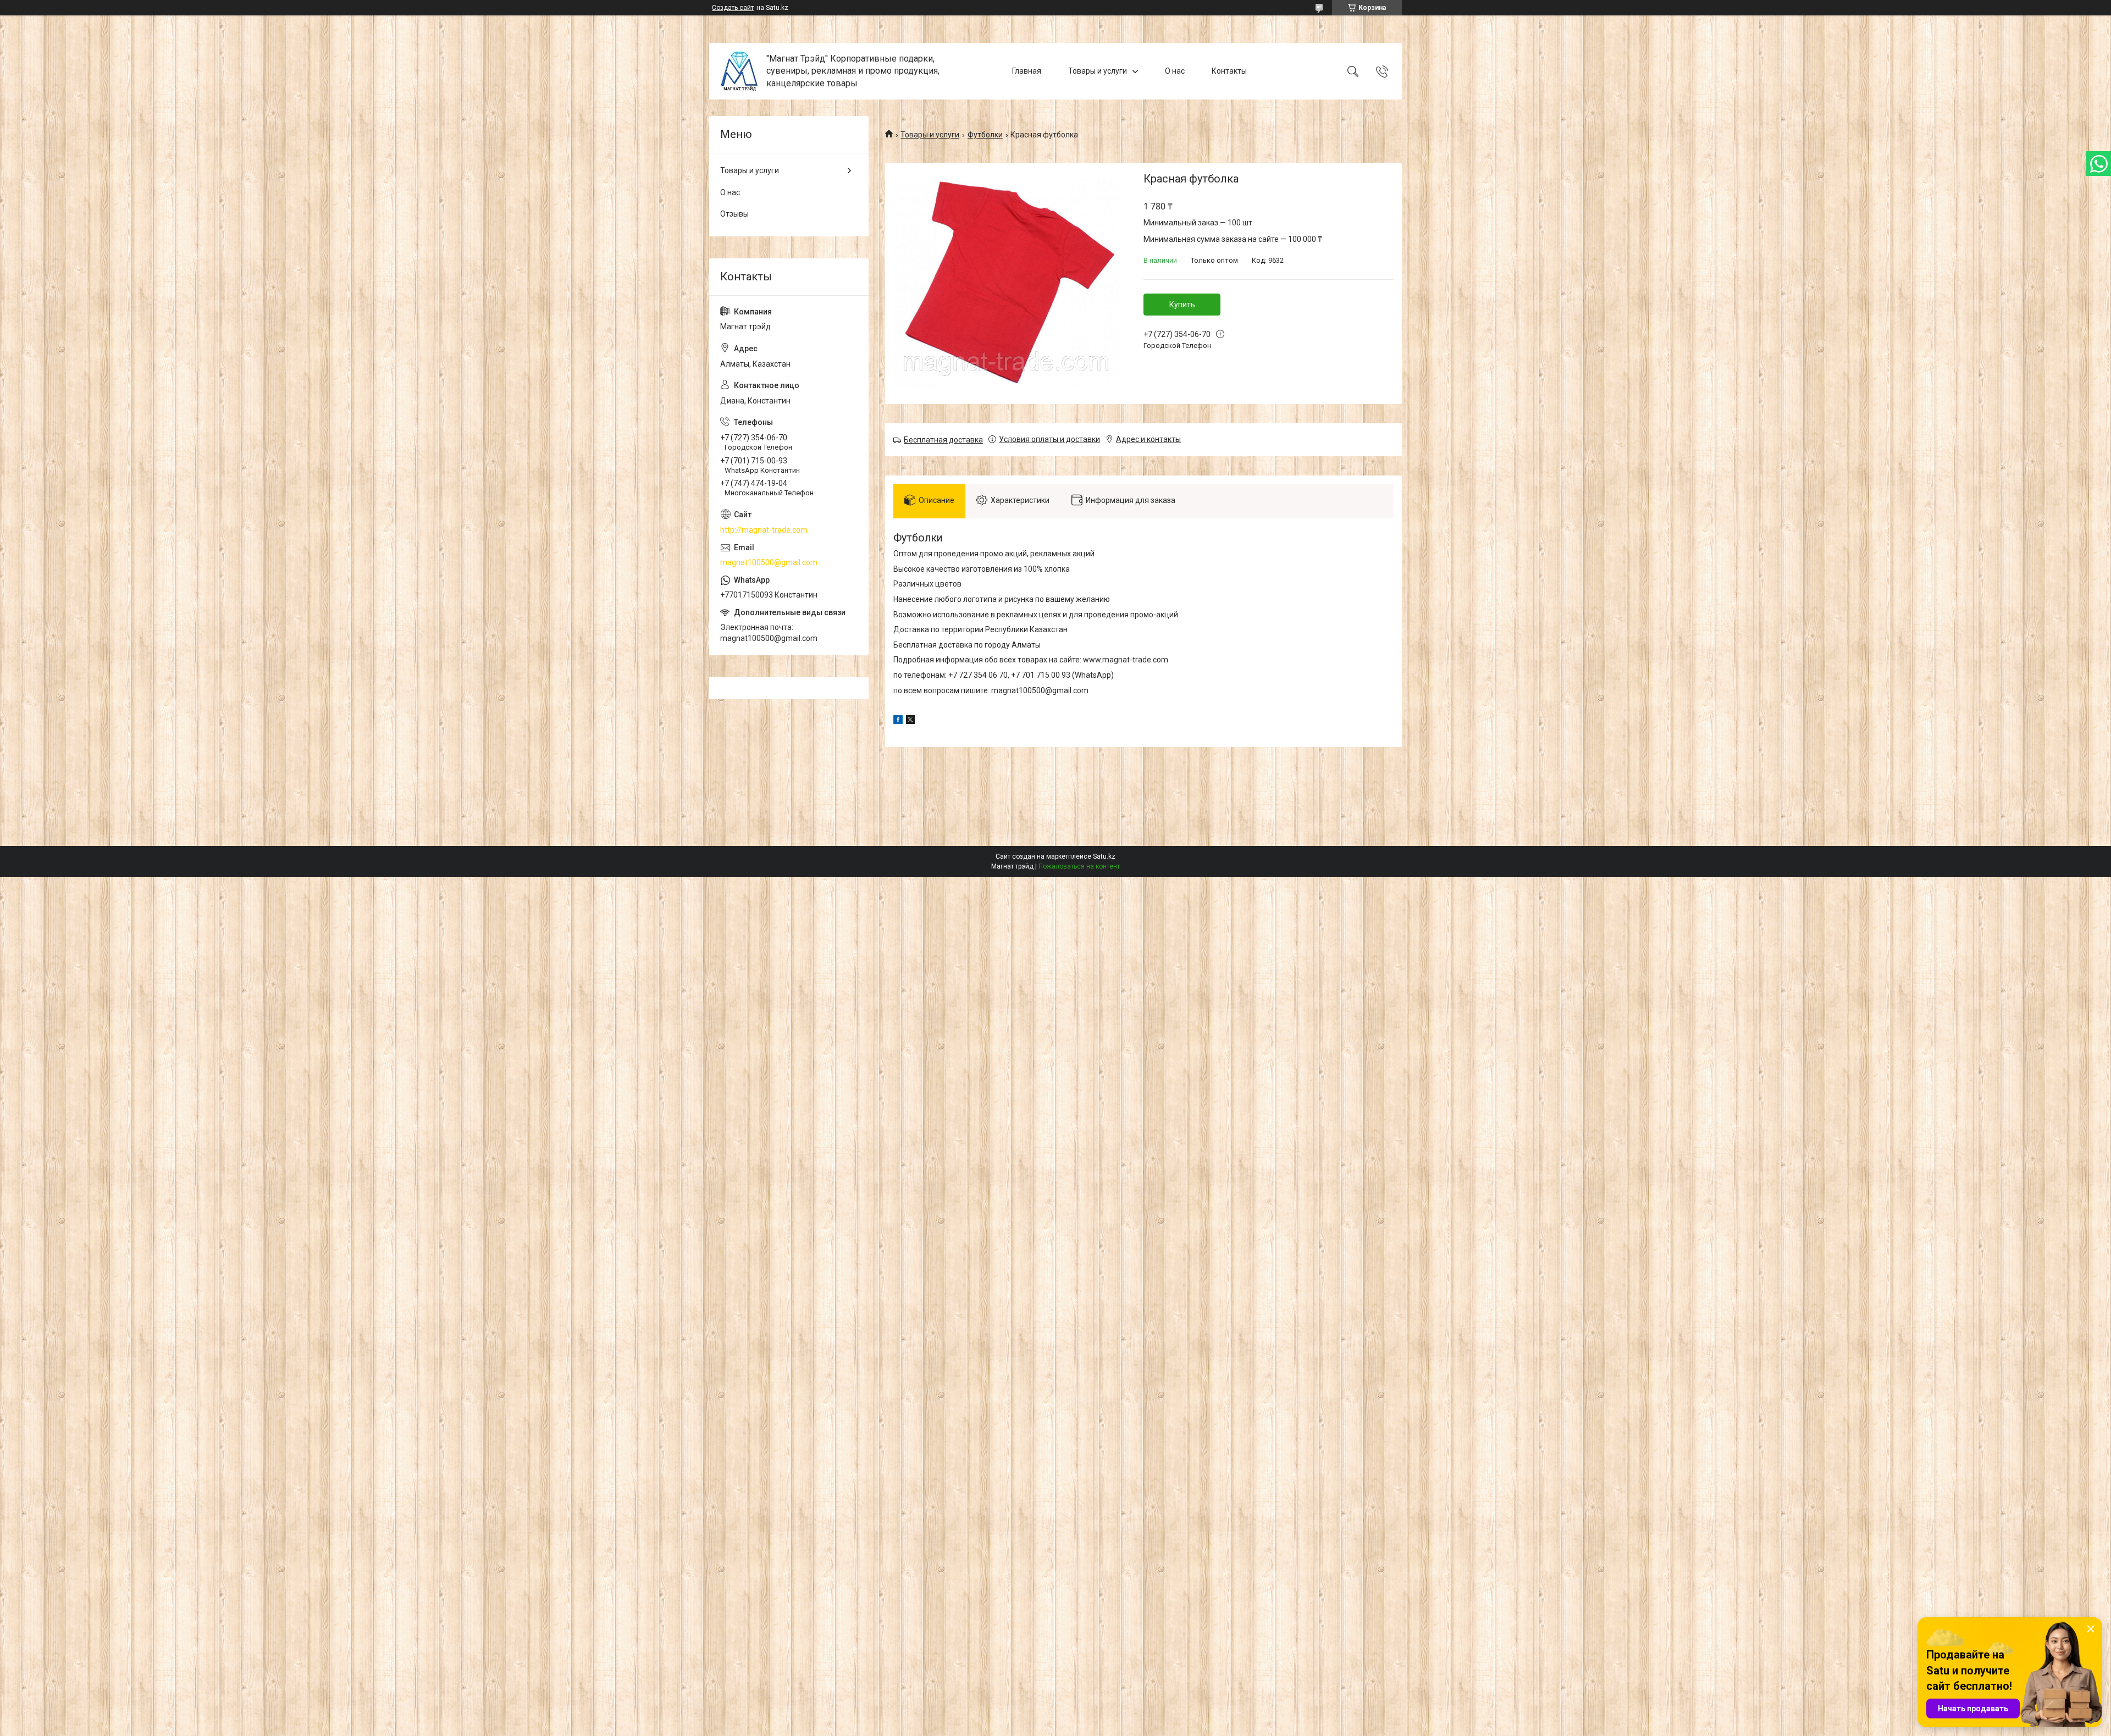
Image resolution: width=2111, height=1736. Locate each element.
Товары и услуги (1098, 71)
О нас (1175, 71)
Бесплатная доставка (943, 440)
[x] (910, 721)
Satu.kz (1104, 856)
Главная (1027, 71)
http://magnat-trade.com (764, 530)
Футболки (985, 135)
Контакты (1229, 71)
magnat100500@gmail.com (769, 562)
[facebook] (898, 721)
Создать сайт (733, 8)
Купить (1182, 305)
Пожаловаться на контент (1079, 866)
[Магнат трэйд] (739, 71)
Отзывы (734, 214)
